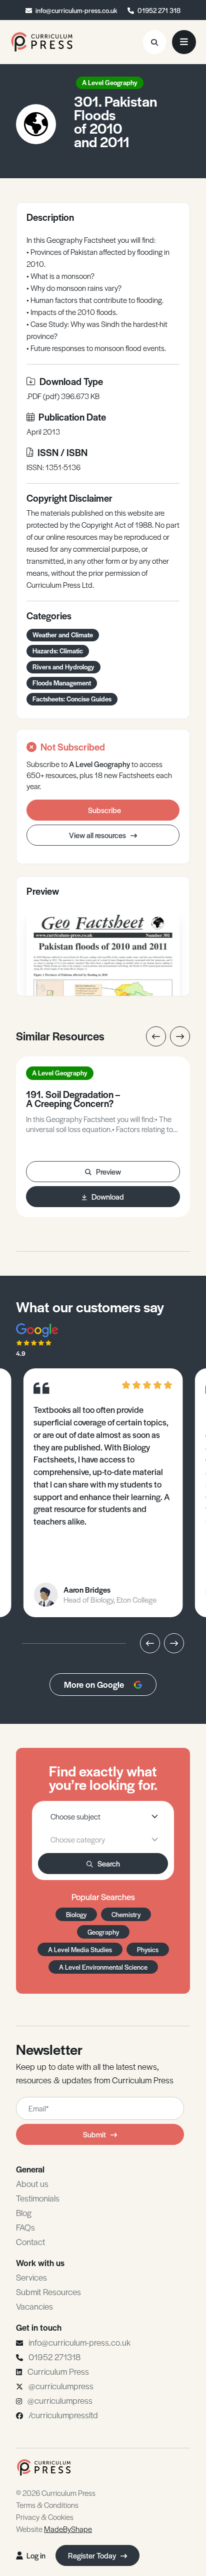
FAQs (25, 2227)
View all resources (98, 835)
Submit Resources (48, 2292)
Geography (103, 1932)
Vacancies (34, 2306)
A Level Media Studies (80, 1949)
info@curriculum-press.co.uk (76, 10)
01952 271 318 (159, 10)
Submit (94, 2134)
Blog (24, 2213)
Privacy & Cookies (45, 2517)
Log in (36, 2555)
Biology (76, 1914)
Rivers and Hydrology (63, 667)
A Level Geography (110, 82)
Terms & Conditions (47, 2505)
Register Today (93, 2555)
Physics (148, 1949)
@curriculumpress (61, 2386)
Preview (108, 1171)
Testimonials (38, 2198)
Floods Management (62, 683)
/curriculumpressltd (63, 2415)
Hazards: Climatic (58, 651)
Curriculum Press (58, 2371)
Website (54, 2529)
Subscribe (104, 810)
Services (31, 2277)
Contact (30, 2242)
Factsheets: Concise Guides (72, 699)
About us (32, 2183)
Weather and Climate (63, 635)
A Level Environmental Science (103, 1967)
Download (108, 1196)
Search (109, 1863)
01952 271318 (54, 2357)
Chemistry (126, 1914)
